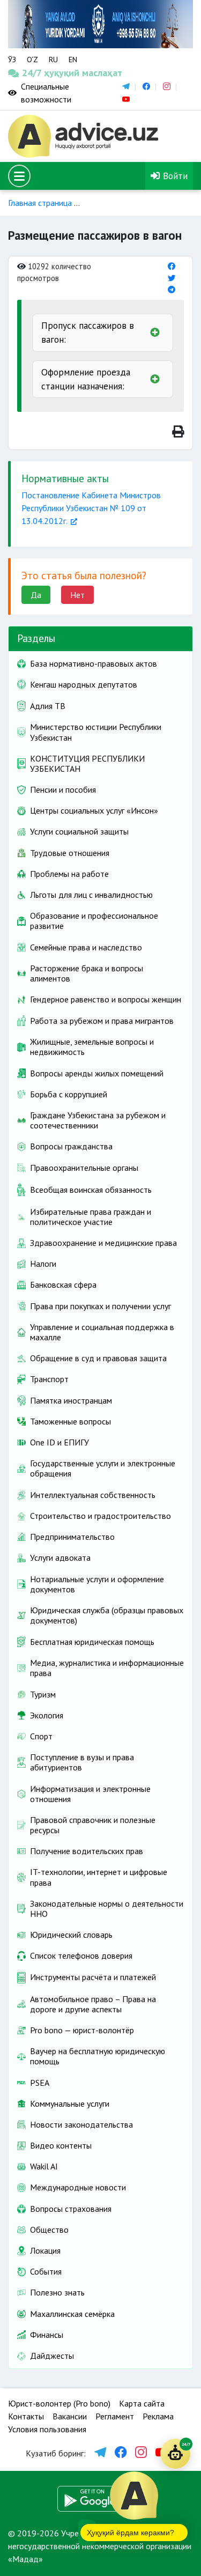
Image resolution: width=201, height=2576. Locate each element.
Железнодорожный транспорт (143, 203)
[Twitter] (172, 278)
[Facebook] (172, 266)
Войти (174, 176)
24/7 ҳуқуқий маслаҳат (32, 73)
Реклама (158, 2416)
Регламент (115, 2416)
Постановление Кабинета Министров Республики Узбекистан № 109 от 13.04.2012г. (91, 508)
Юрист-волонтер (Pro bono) (59, 2403)
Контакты (26, 2416)
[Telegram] (172, 289)
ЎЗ (12, 60)
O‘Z (32, 60)
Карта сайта (142, 2403)
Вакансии (70, 2416)
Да (36, 595)
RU (53, 60)
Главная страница (40, 203)
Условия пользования (47, 2429)
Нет (77, 595)
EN (73, 60)
